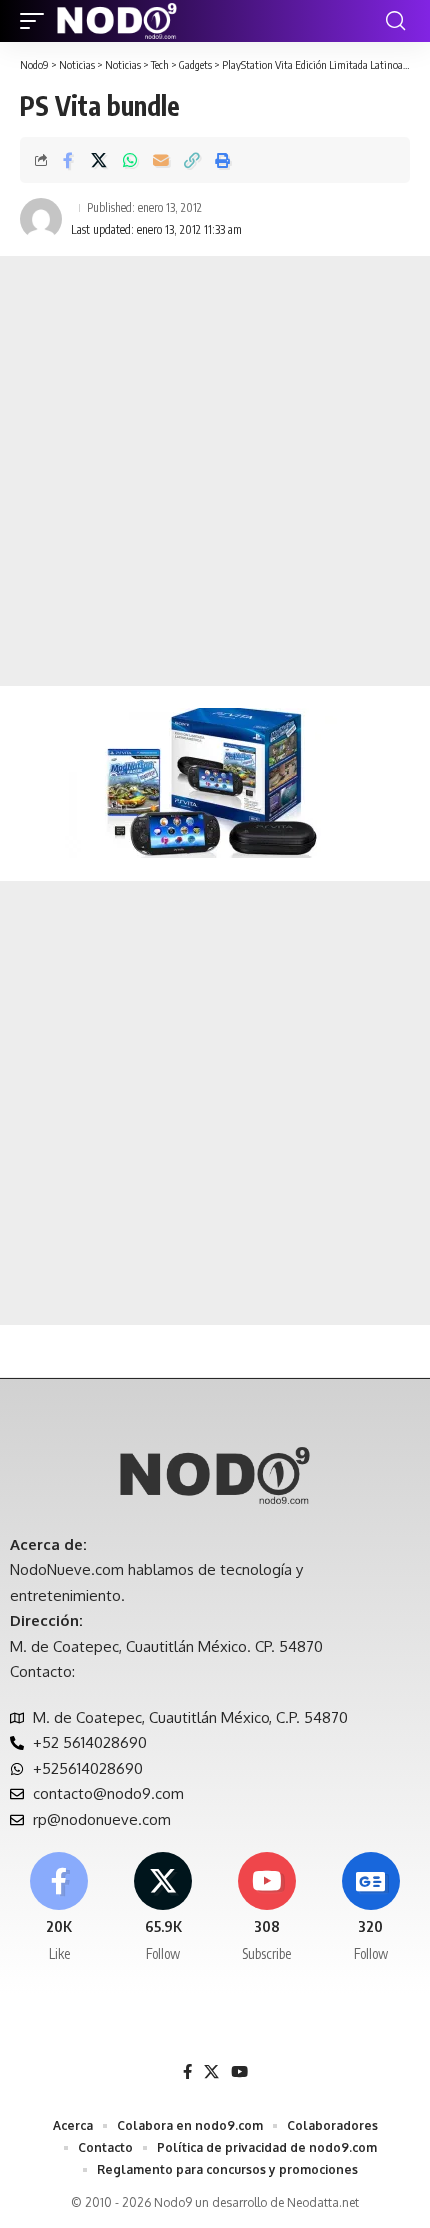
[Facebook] (59, 1908)
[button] (37, 21)
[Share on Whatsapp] (130, 160)
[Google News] (370, 1908)
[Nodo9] (117, 21)
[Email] (161, 160)
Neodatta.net (323, 2202)
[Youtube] (267, 1908)
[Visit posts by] (41, 219)
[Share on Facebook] (68, 160)
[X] (163, 1908)
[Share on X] (99, 160)
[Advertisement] (215, 471)
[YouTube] (239, 2072)
